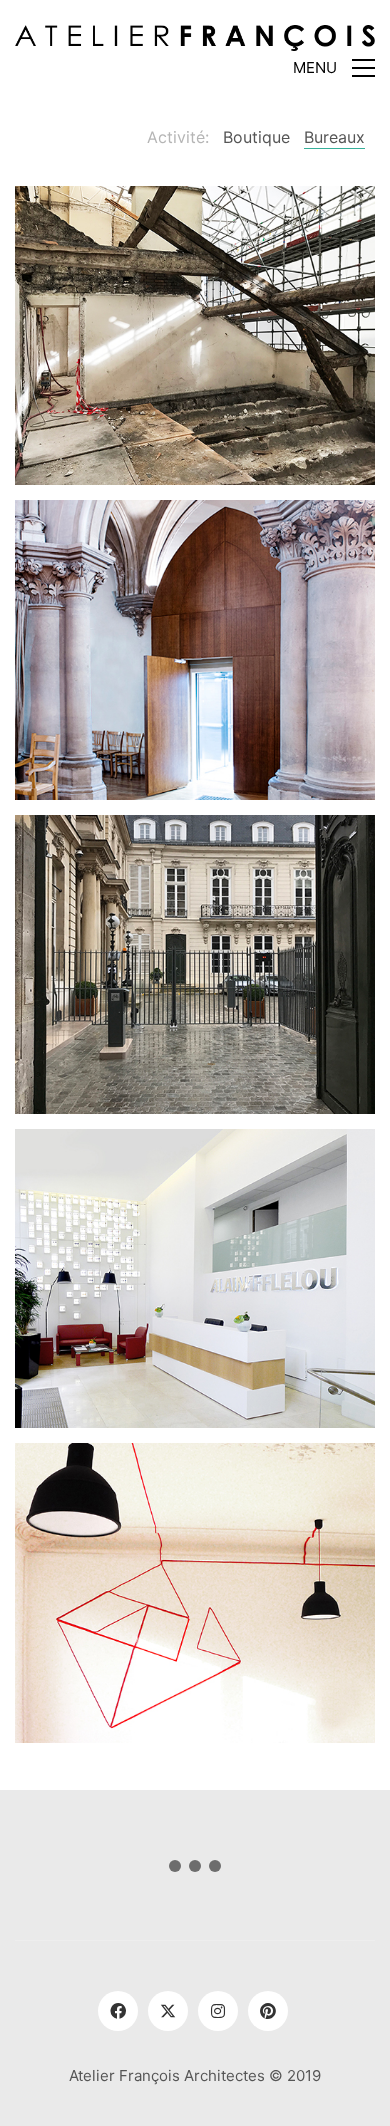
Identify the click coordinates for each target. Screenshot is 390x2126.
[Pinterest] (268, 2011)
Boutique (256, 137)
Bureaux (334, 137)
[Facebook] (118, 2011)
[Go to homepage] (195, 39)
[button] (334, 68)
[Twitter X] (168, 2011)
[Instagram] (218, 2011)
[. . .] (195, 1870)
